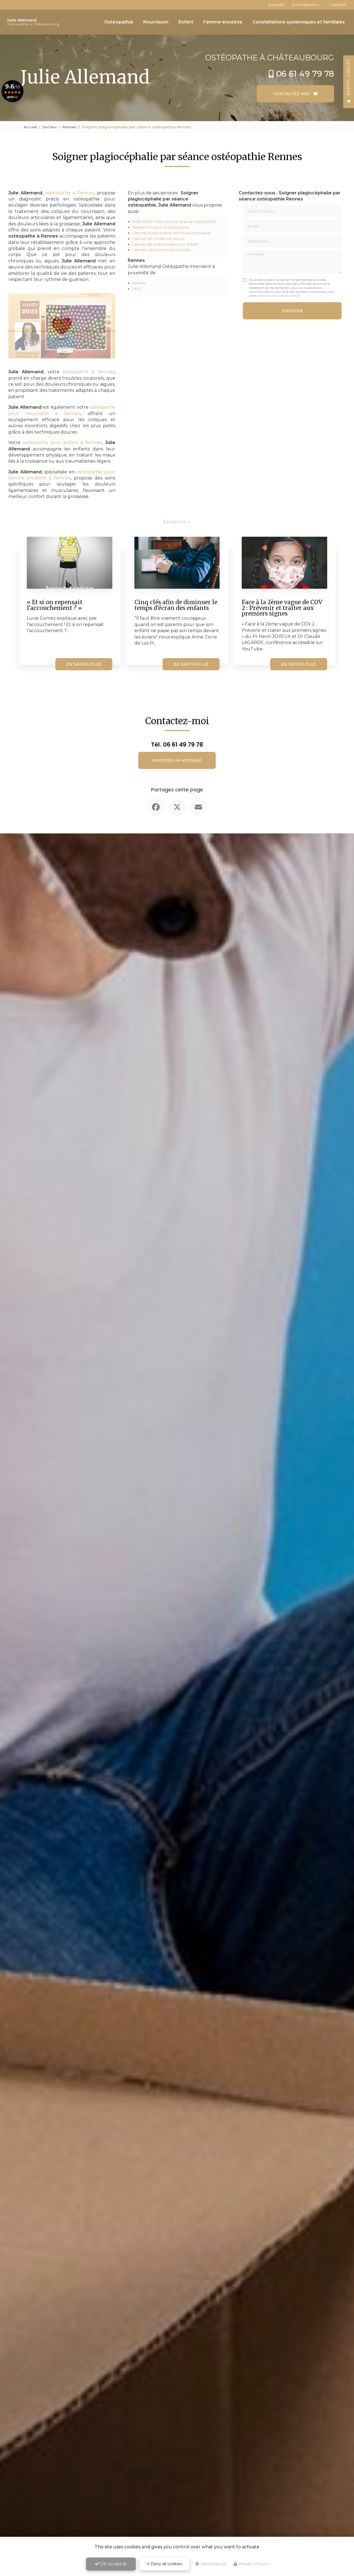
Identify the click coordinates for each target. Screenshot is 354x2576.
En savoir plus (84, 664)
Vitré (136, 289)
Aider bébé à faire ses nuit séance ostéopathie (174, 222)
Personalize (213, 2564)
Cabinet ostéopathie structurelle (161, 250)
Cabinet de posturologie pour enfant (165, 244)
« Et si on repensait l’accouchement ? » (55, 605)
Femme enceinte (223, 22)
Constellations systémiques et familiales (299, 22)
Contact (338, 5)
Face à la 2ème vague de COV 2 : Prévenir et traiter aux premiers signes (282, 608)
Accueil (276, 5)
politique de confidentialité (278, 296)
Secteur (50, 127)
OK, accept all (113, 2564)
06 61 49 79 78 (305, 74)
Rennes (69, 127)
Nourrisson (156, 22)
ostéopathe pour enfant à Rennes (62, 443)
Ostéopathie (119, 22)
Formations (304, 5)
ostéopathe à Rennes (70, 193)
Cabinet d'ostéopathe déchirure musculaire (171, 233)
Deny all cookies (166, 2564)
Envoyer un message (177, 760)
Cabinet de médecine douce (158, 239)
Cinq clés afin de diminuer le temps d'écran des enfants (176, 605)
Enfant (186, 22)
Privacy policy (254, 2564)
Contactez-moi (292, 94)
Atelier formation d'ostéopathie (161, 227)
